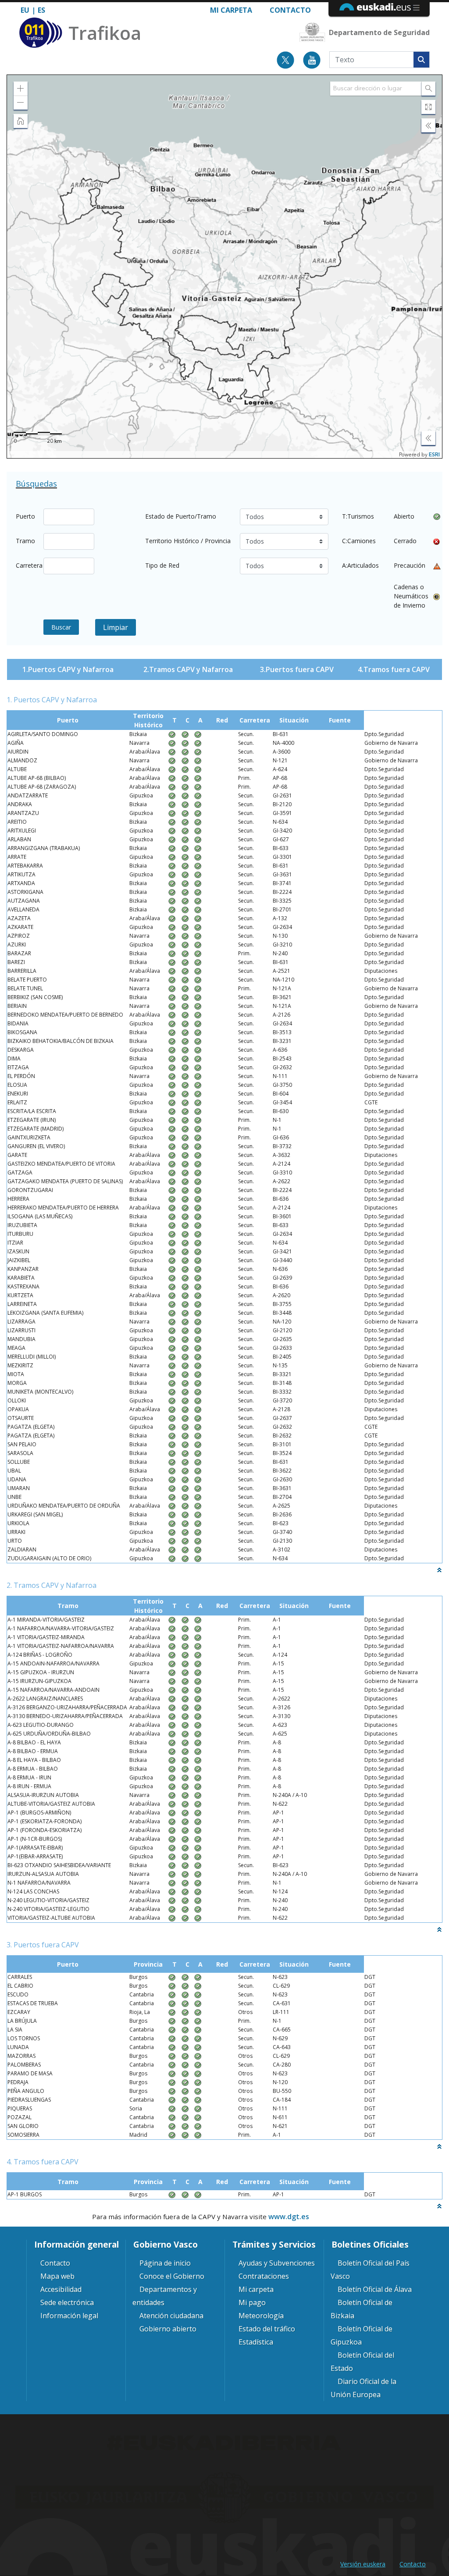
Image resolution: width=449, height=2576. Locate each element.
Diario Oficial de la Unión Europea (363, 2388)
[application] (224, 267)
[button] (21, 89)
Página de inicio (165, 2263)
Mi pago (252, 2302)
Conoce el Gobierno (172, 2276)
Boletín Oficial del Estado (362, 2362)
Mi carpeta (231, 10)
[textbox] (376, 89)
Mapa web (57, 2276)
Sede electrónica (67, 2302)
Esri (434, 455)
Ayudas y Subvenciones (277, 2263)
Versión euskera (363, 2564)
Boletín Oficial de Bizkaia (362, 2309)
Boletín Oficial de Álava (375, 2289)
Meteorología (261, 2316)
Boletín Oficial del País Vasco (370, 2270)
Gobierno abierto (168, 2329)
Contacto (290, 10)
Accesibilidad (61, 2289)
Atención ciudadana (171, 2316)
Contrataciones (264, 2276)
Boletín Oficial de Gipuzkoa (362, 2335)
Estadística (256, 2342)
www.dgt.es (289, 2217)
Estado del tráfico (267, 2329)
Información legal (69, 2316)
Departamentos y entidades (165, 2296)
